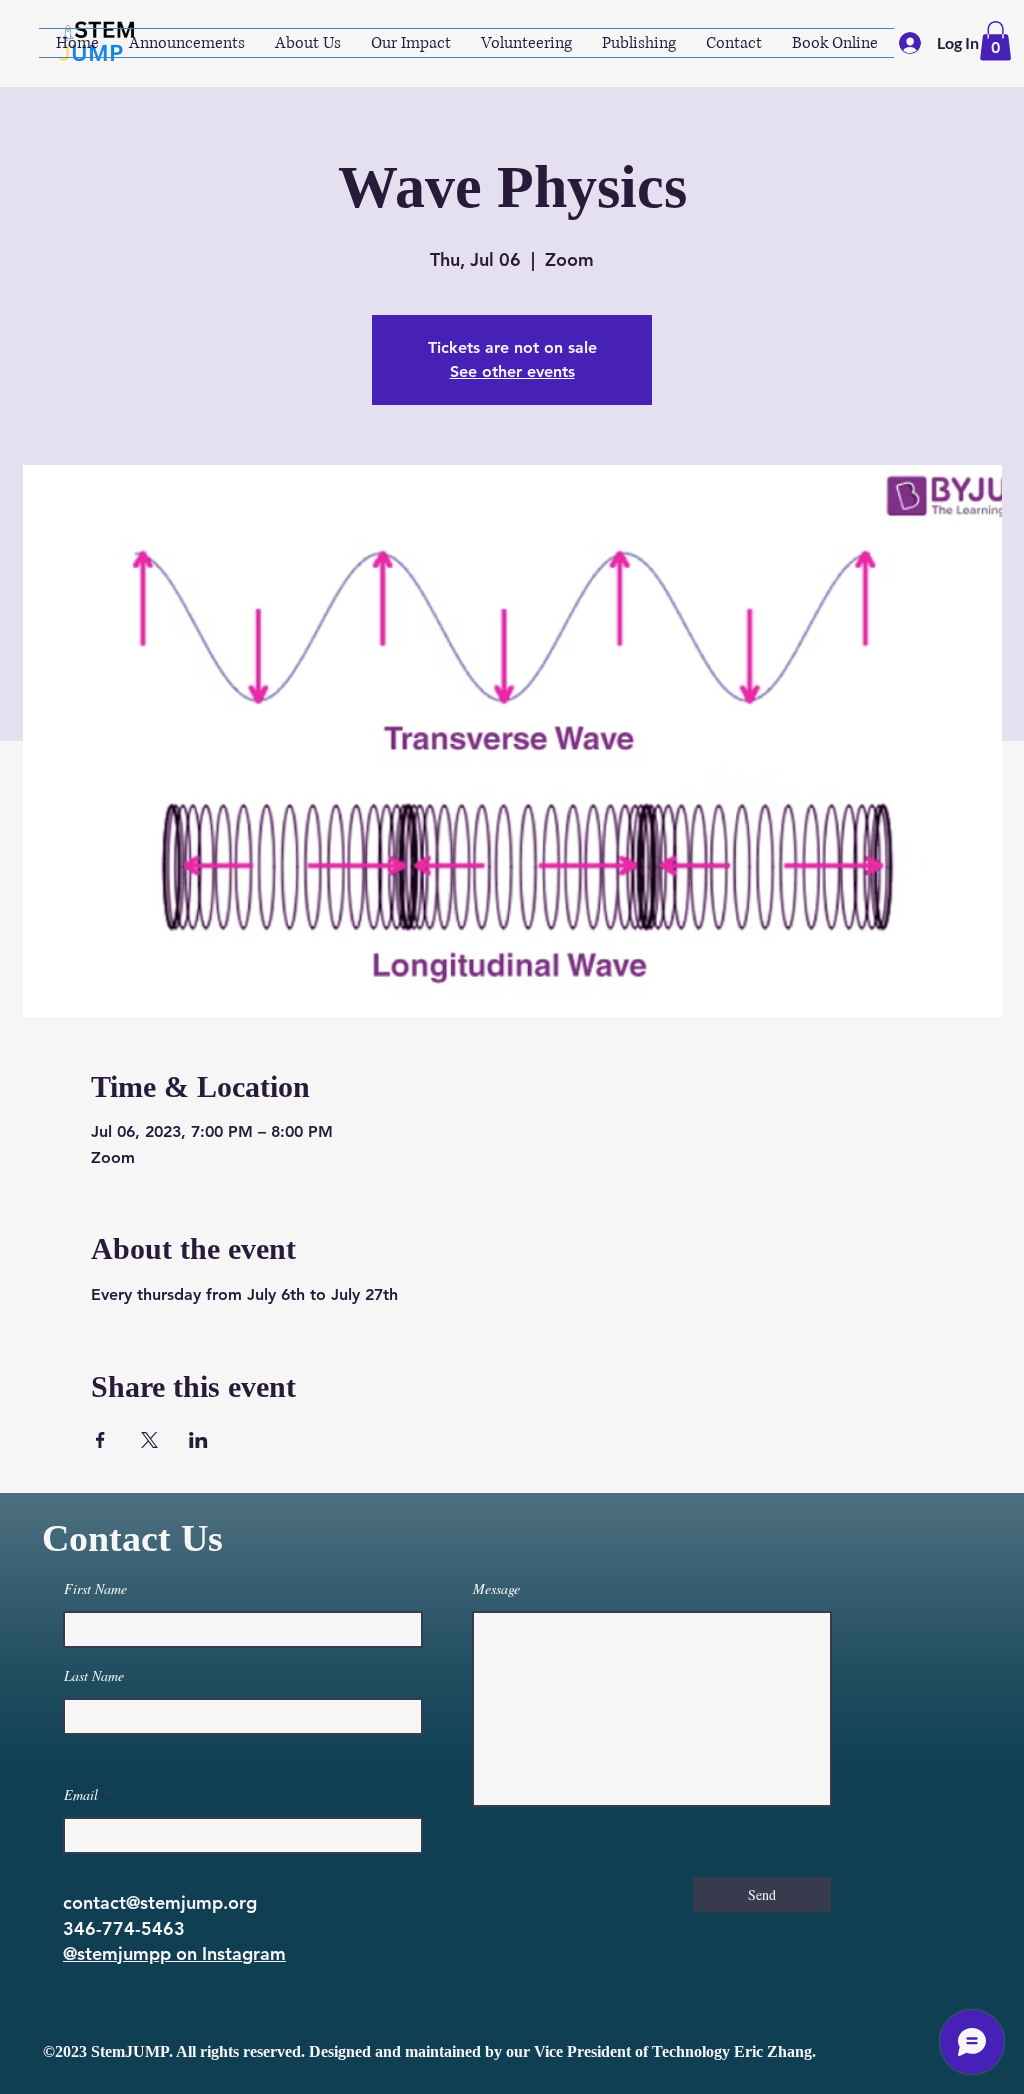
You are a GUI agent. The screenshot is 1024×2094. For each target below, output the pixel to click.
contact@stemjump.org (160, 1902)
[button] (995, 40)
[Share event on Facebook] (100, 1440)
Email (81, 1795)
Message (496, 1589)
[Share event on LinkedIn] (198, 1440)
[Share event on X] (149, 1440)
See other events (512, 371)
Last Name (94, 1676)
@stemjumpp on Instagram (174, 1953)
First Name (95, 1589)
